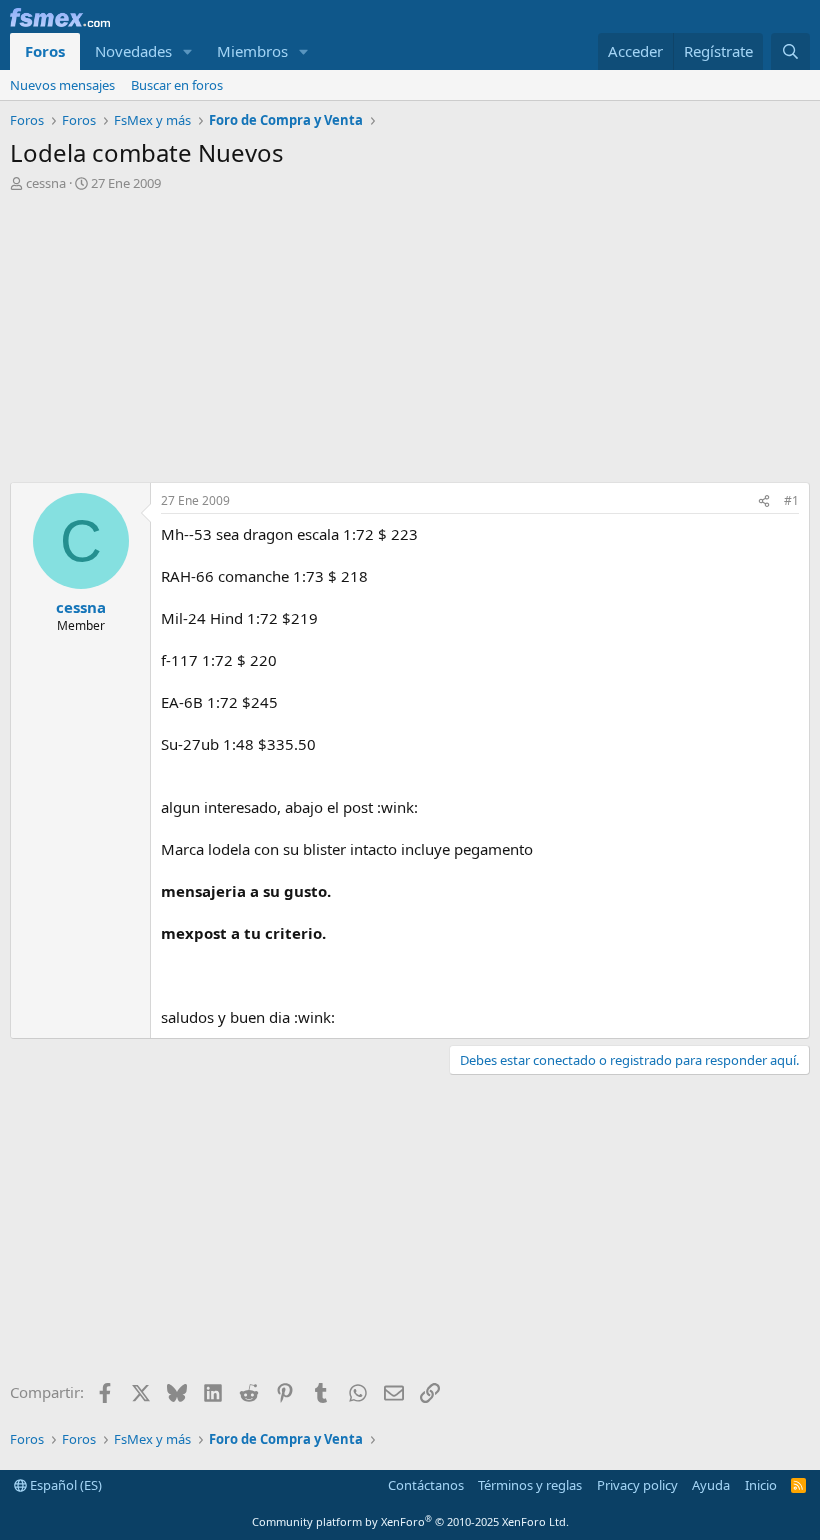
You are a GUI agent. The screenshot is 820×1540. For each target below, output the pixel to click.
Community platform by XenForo (410, 1521)
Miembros (252, 51)
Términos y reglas (530, 1485)
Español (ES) (64, 1485)
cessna (46, 183)
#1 (791, 500)
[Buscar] (790, 51)
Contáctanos (426, 1485)
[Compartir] (764, 501)
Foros (45, 51)
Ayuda (711, 1485)
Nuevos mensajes (62, 85)
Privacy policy (637, 1485)
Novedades (133, 51)
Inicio (761, 1485)
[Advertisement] (410, 342)
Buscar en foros (177, 85)
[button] (188, 51)
